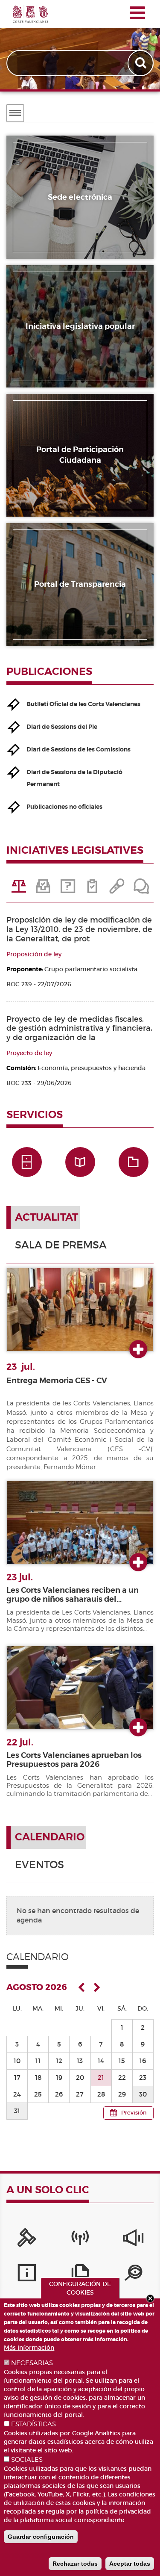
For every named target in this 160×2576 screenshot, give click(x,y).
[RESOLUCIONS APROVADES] (92, 889)
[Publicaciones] (80, 2275)
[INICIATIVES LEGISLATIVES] (19, 889)
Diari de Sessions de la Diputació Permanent (74, 778)
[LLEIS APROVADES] (43, 889)
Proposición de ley (34, 954)
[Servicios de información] (27, 2275)
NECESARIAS (32, 2363)
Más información (29, 2348)
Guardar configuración (41, 2537)
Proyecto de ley (29, 1053)
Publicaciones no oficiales (64, 807)
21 (101, 2078)
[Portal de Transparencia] (133, 2275)
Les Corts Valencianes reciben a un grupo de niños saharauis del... (73, 1595)
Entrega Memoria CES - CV (57, 1381)
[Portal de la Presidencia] (27, 2240)
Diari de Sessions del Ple (62, 727)
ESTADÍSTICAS (33, 2424)
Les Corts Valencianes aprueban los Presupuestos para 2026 (74, 1760)
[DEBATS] (141, 889)
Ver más (138, 1350)
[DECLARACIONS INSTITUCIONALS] (117, 889)
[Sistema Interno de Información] (133, 2240)
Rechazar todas (75, 2564)
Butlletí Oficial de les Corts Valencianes (83, 704)
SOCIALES (27, 2460)
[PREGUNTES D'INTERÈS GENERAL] (68, 889)
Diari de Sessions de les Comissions (79, 749)
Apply (141, 63)
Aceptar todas (130, 2564)
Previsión (134, 2113)
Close (150, 2298)
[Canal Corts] (80, 2240)
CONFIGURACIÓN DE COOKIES (80, 2288)
